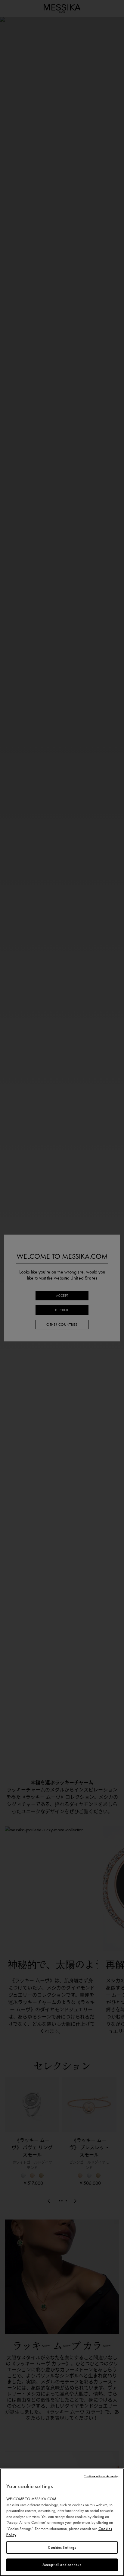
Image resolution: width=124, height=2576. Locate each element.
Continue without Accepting (102, 2476)
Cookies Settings (62, 2547)
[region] (62, 2522)
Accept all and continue (62, 2565)
